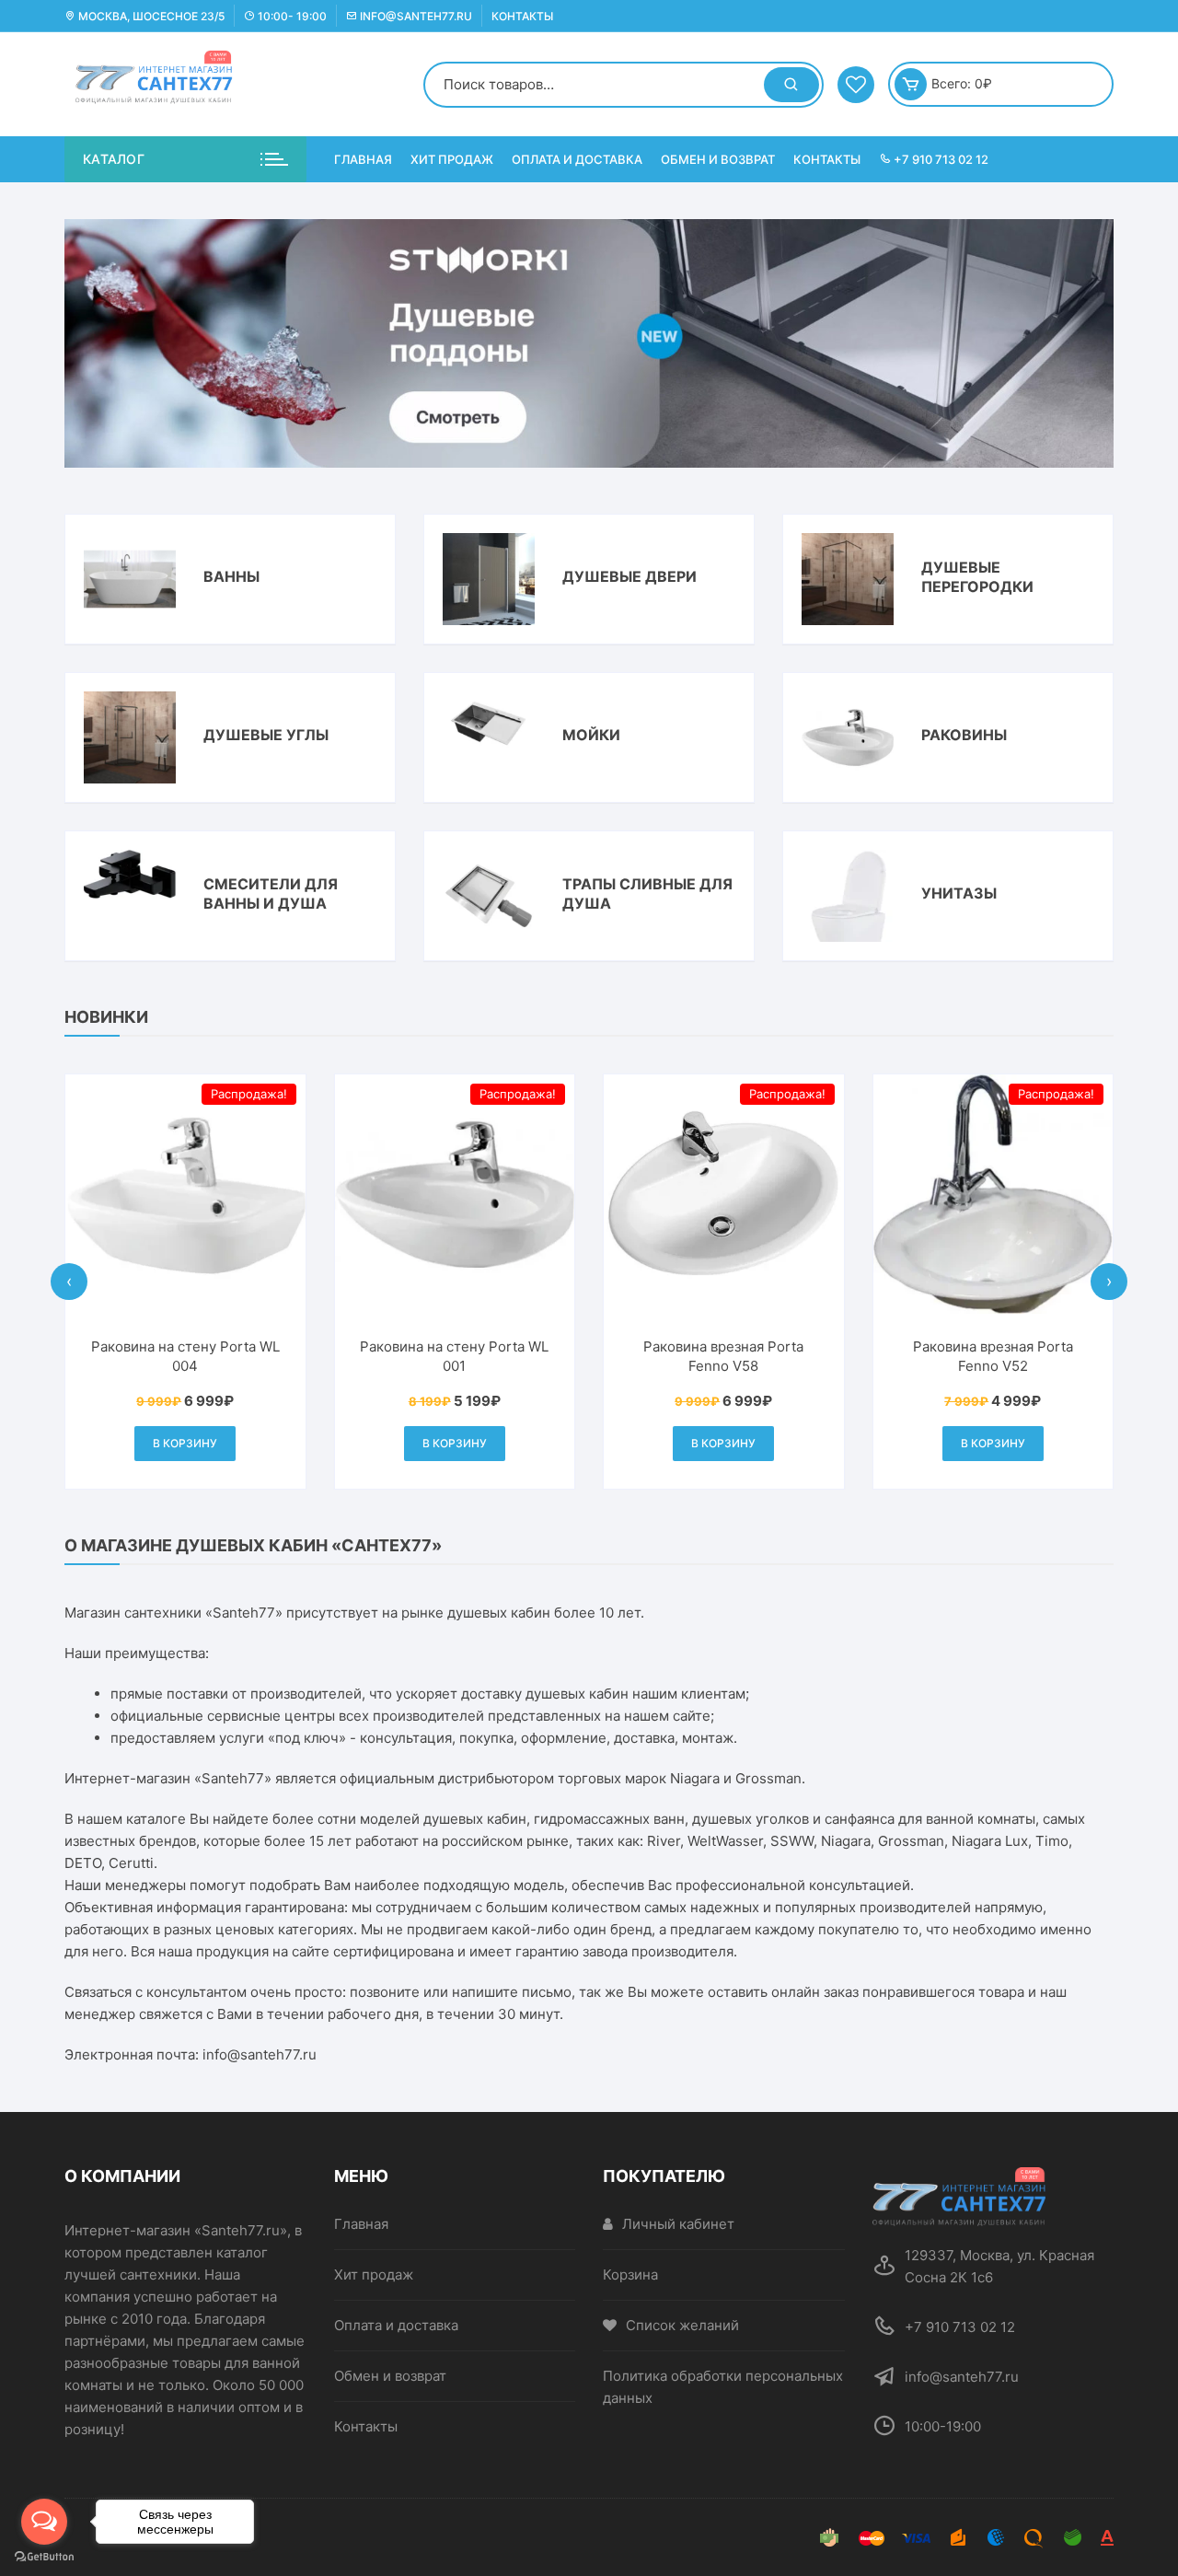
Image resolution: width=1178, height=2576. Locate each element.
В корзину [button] (243, 1443)
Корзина (630, 2274)
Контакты (522, 16)
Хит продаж (452, 159)
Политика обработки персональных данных (723, 2387)
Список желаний (682, 2325)
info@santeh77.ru (415, 16)
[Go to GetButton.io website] (44, 2557)
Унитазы (959, 893)
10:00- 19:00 (291, 16)
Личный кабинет (678, 2224)
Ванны (231, 576)
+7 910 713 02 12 (940, 159)
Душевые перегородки (977, 577)
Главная (363, 159)
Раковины (964, 735)
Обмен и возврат (718, 159)
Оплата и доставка (577, 159)
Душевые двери (629, 576)
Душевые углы (266, 735)
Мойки (591, 735)
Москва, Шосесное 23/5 (150, 16)
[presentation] (69, 1282)
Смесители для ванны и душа (271, 893)
